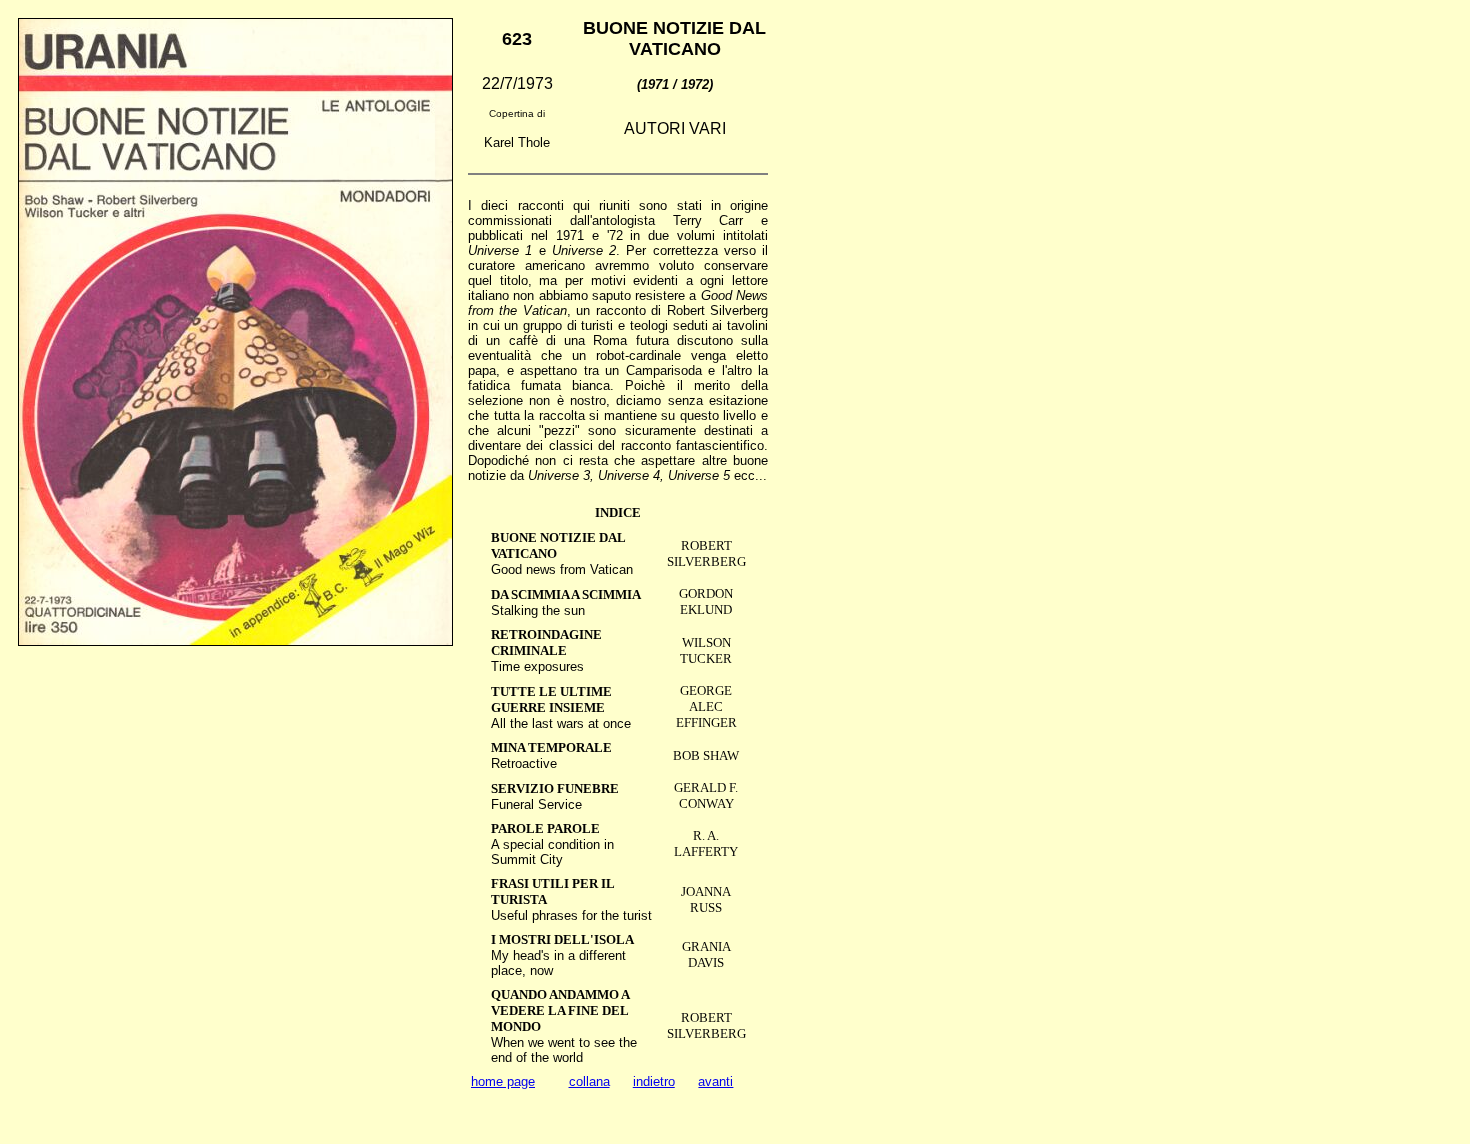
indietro (654, 1081)
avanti (715, 1081)
